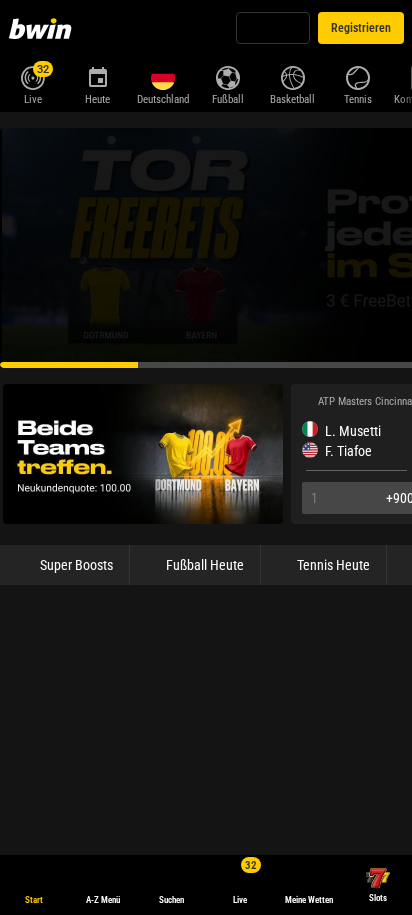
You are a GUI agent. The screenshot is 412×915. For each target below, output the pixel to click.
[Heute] (97, 76)
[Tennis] (357, 76)
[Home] (44, 28)
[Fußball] (227, 76)
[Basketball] (292, 76)
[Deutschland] (162, 78)
